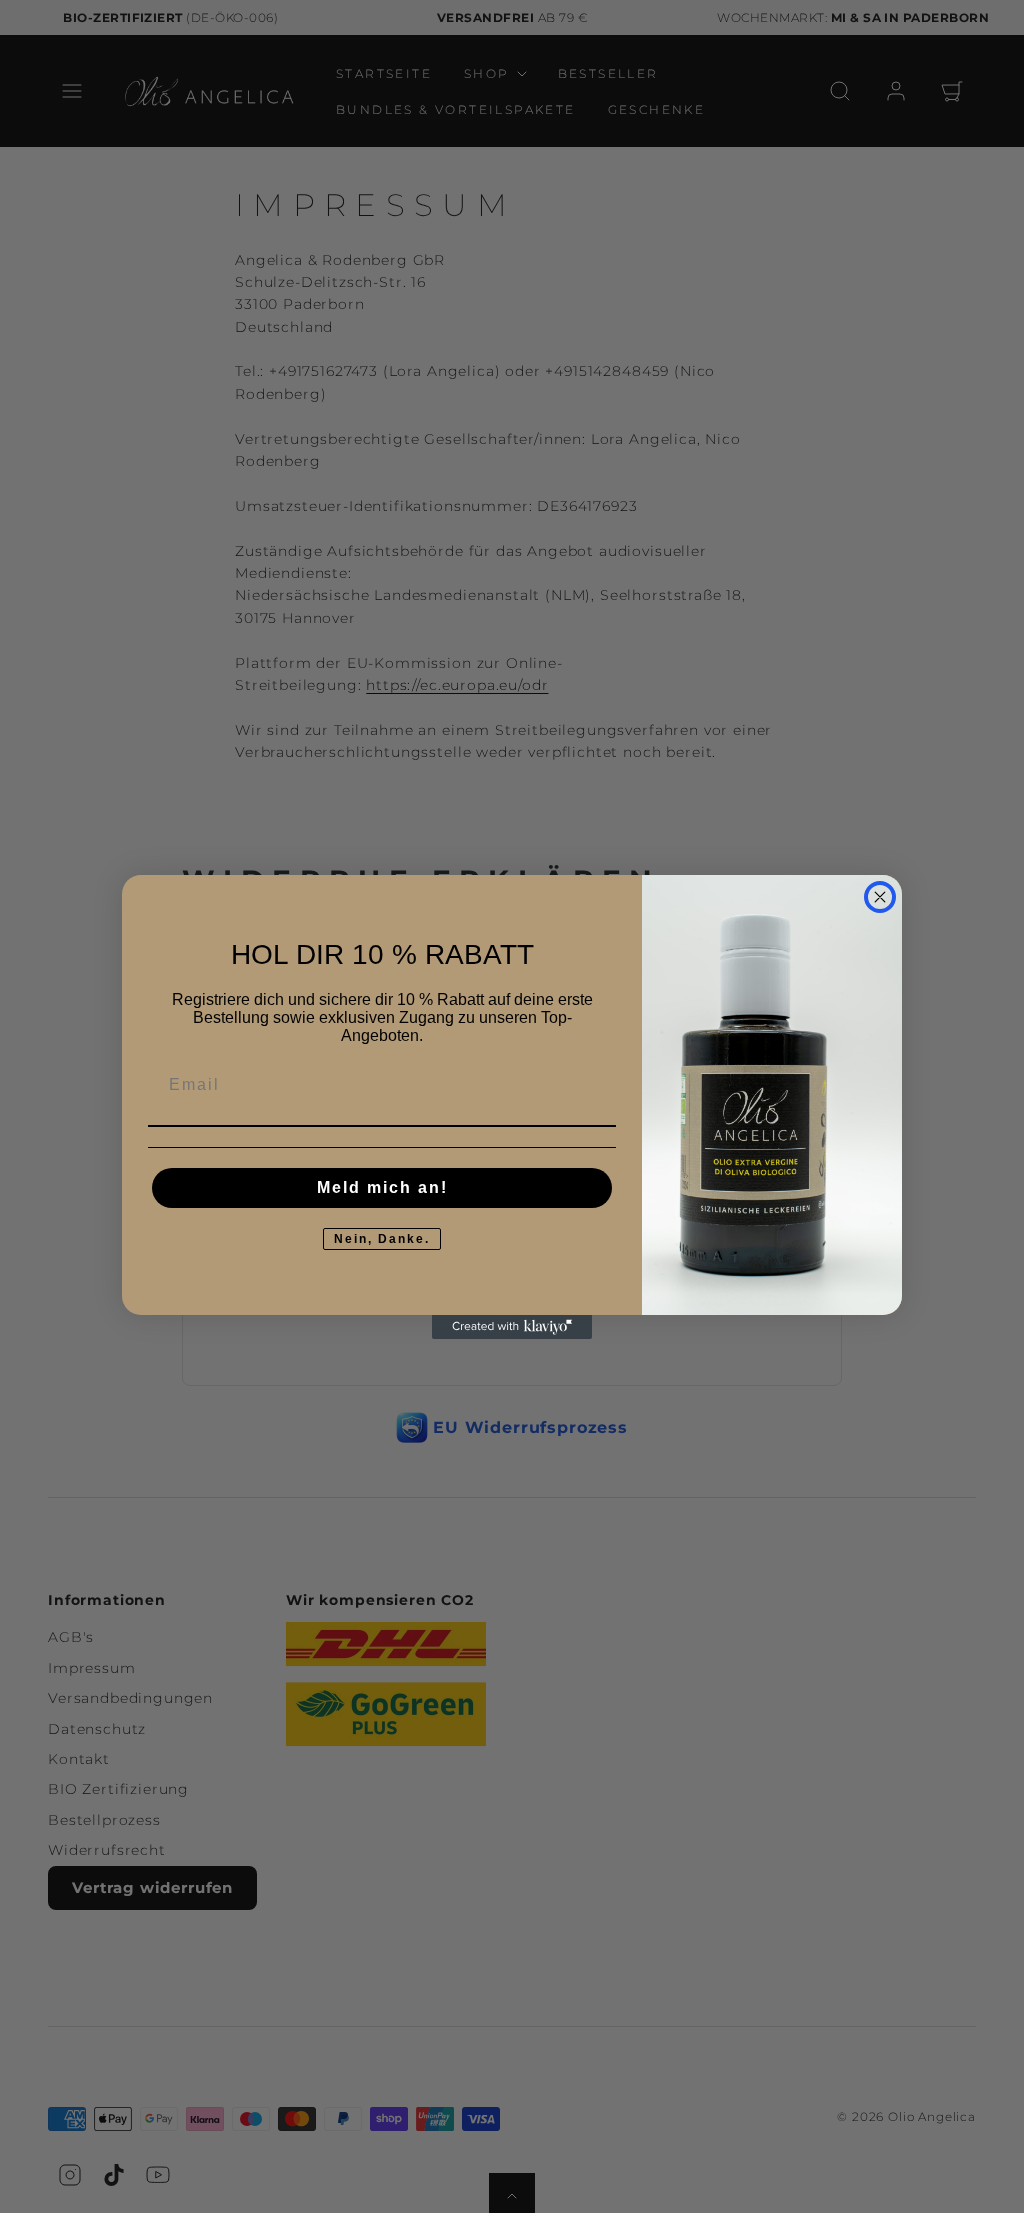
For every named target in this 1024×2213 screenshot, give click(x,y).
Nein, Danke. (382, 1239)
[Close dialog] (880, 897)
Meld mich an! (382, 1187)
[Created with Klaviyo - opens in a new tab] (512, 1327)
